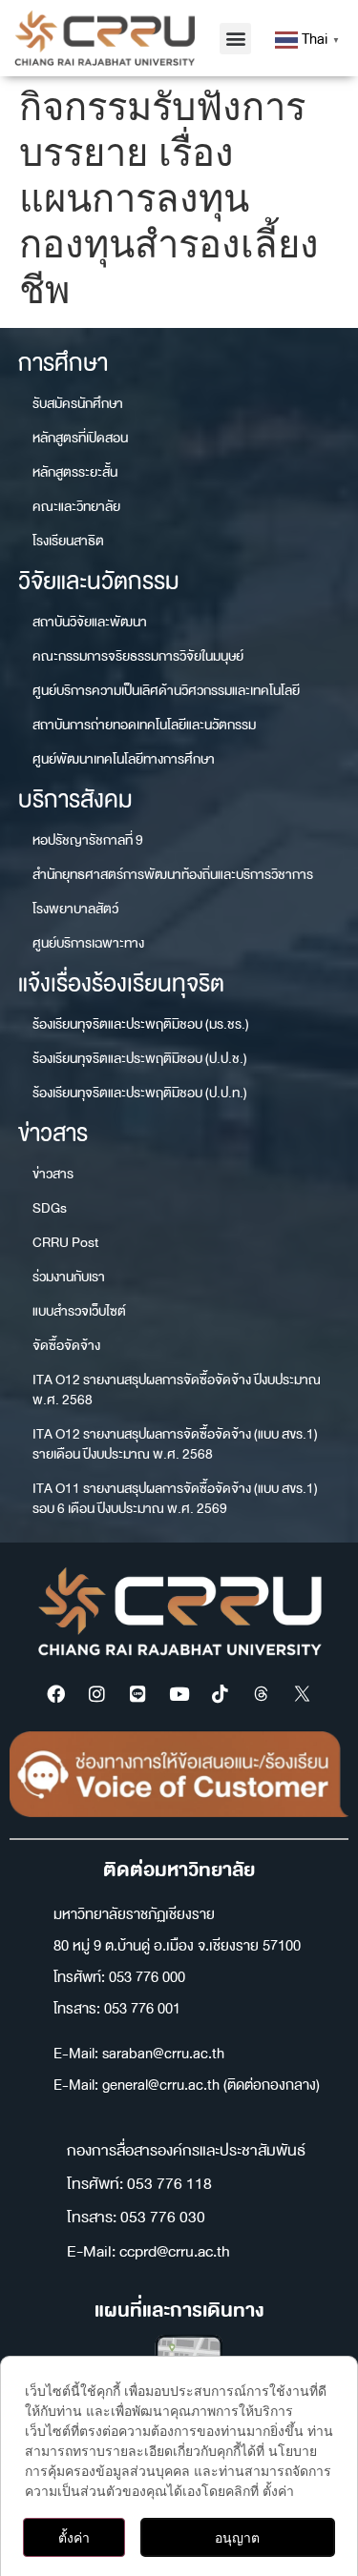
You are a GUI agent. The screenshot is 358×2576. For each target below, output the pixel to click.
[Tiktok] (221, 1694)
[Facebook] (56, 1694)
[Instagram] (97, 1694)
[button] (235, 39)
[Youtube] (179, 1694)
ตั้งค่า (74, 2537)
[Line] (138, 1694)
